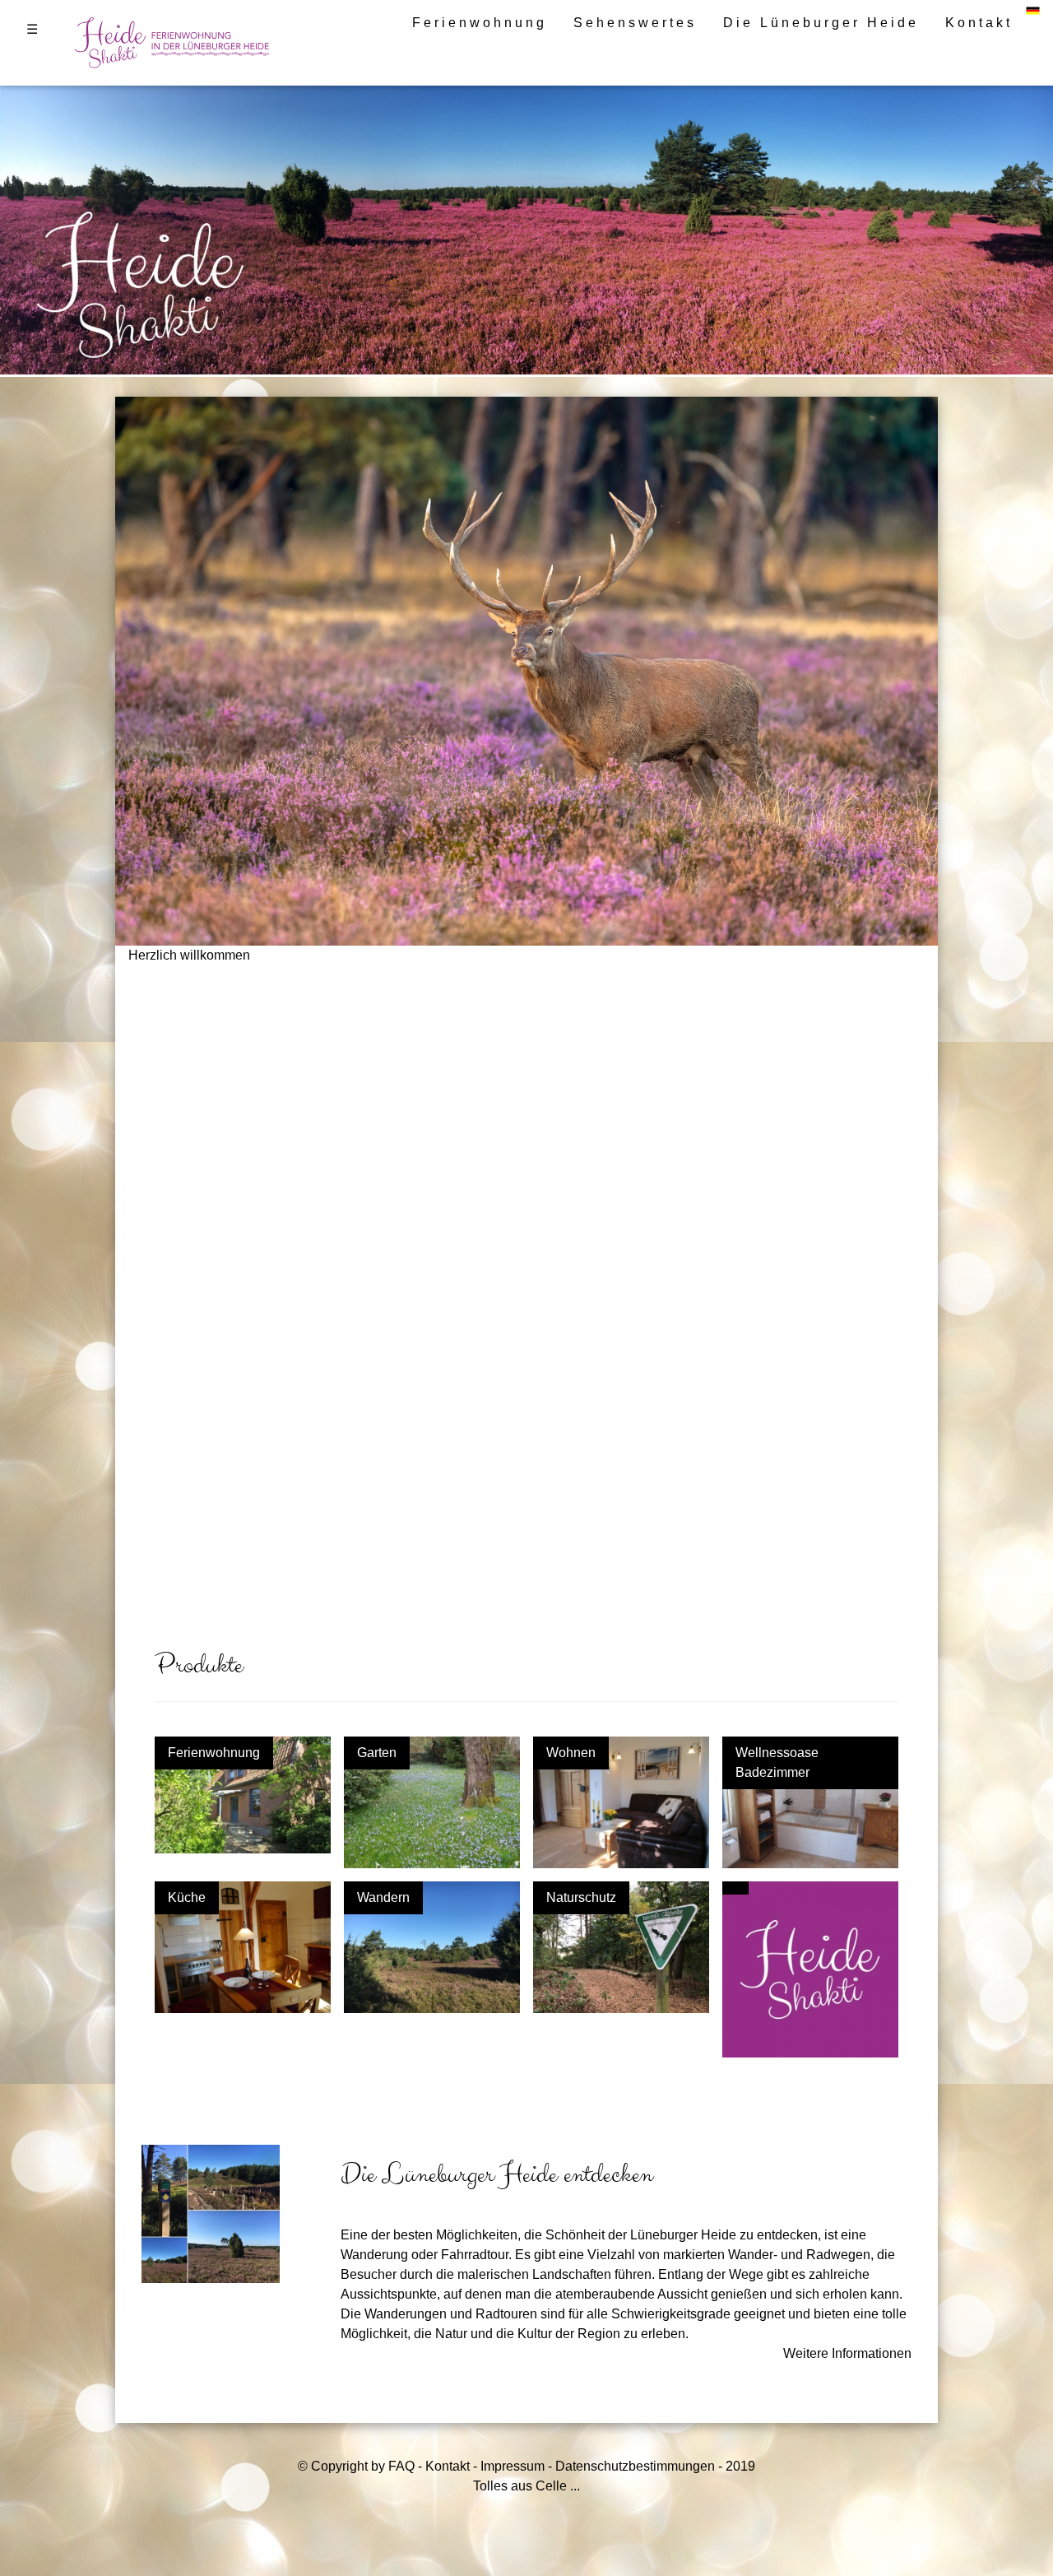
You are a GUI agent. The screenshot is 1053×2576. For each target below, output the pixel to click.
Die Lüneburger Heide (821, 23)
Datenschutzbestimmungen (635, 2466)
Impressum (513, 2466)
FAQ (401, 2466)
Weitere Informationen (847, 2353)
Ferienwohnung (480, 23)
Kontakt (979, 23)
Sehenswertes (635, 23)
